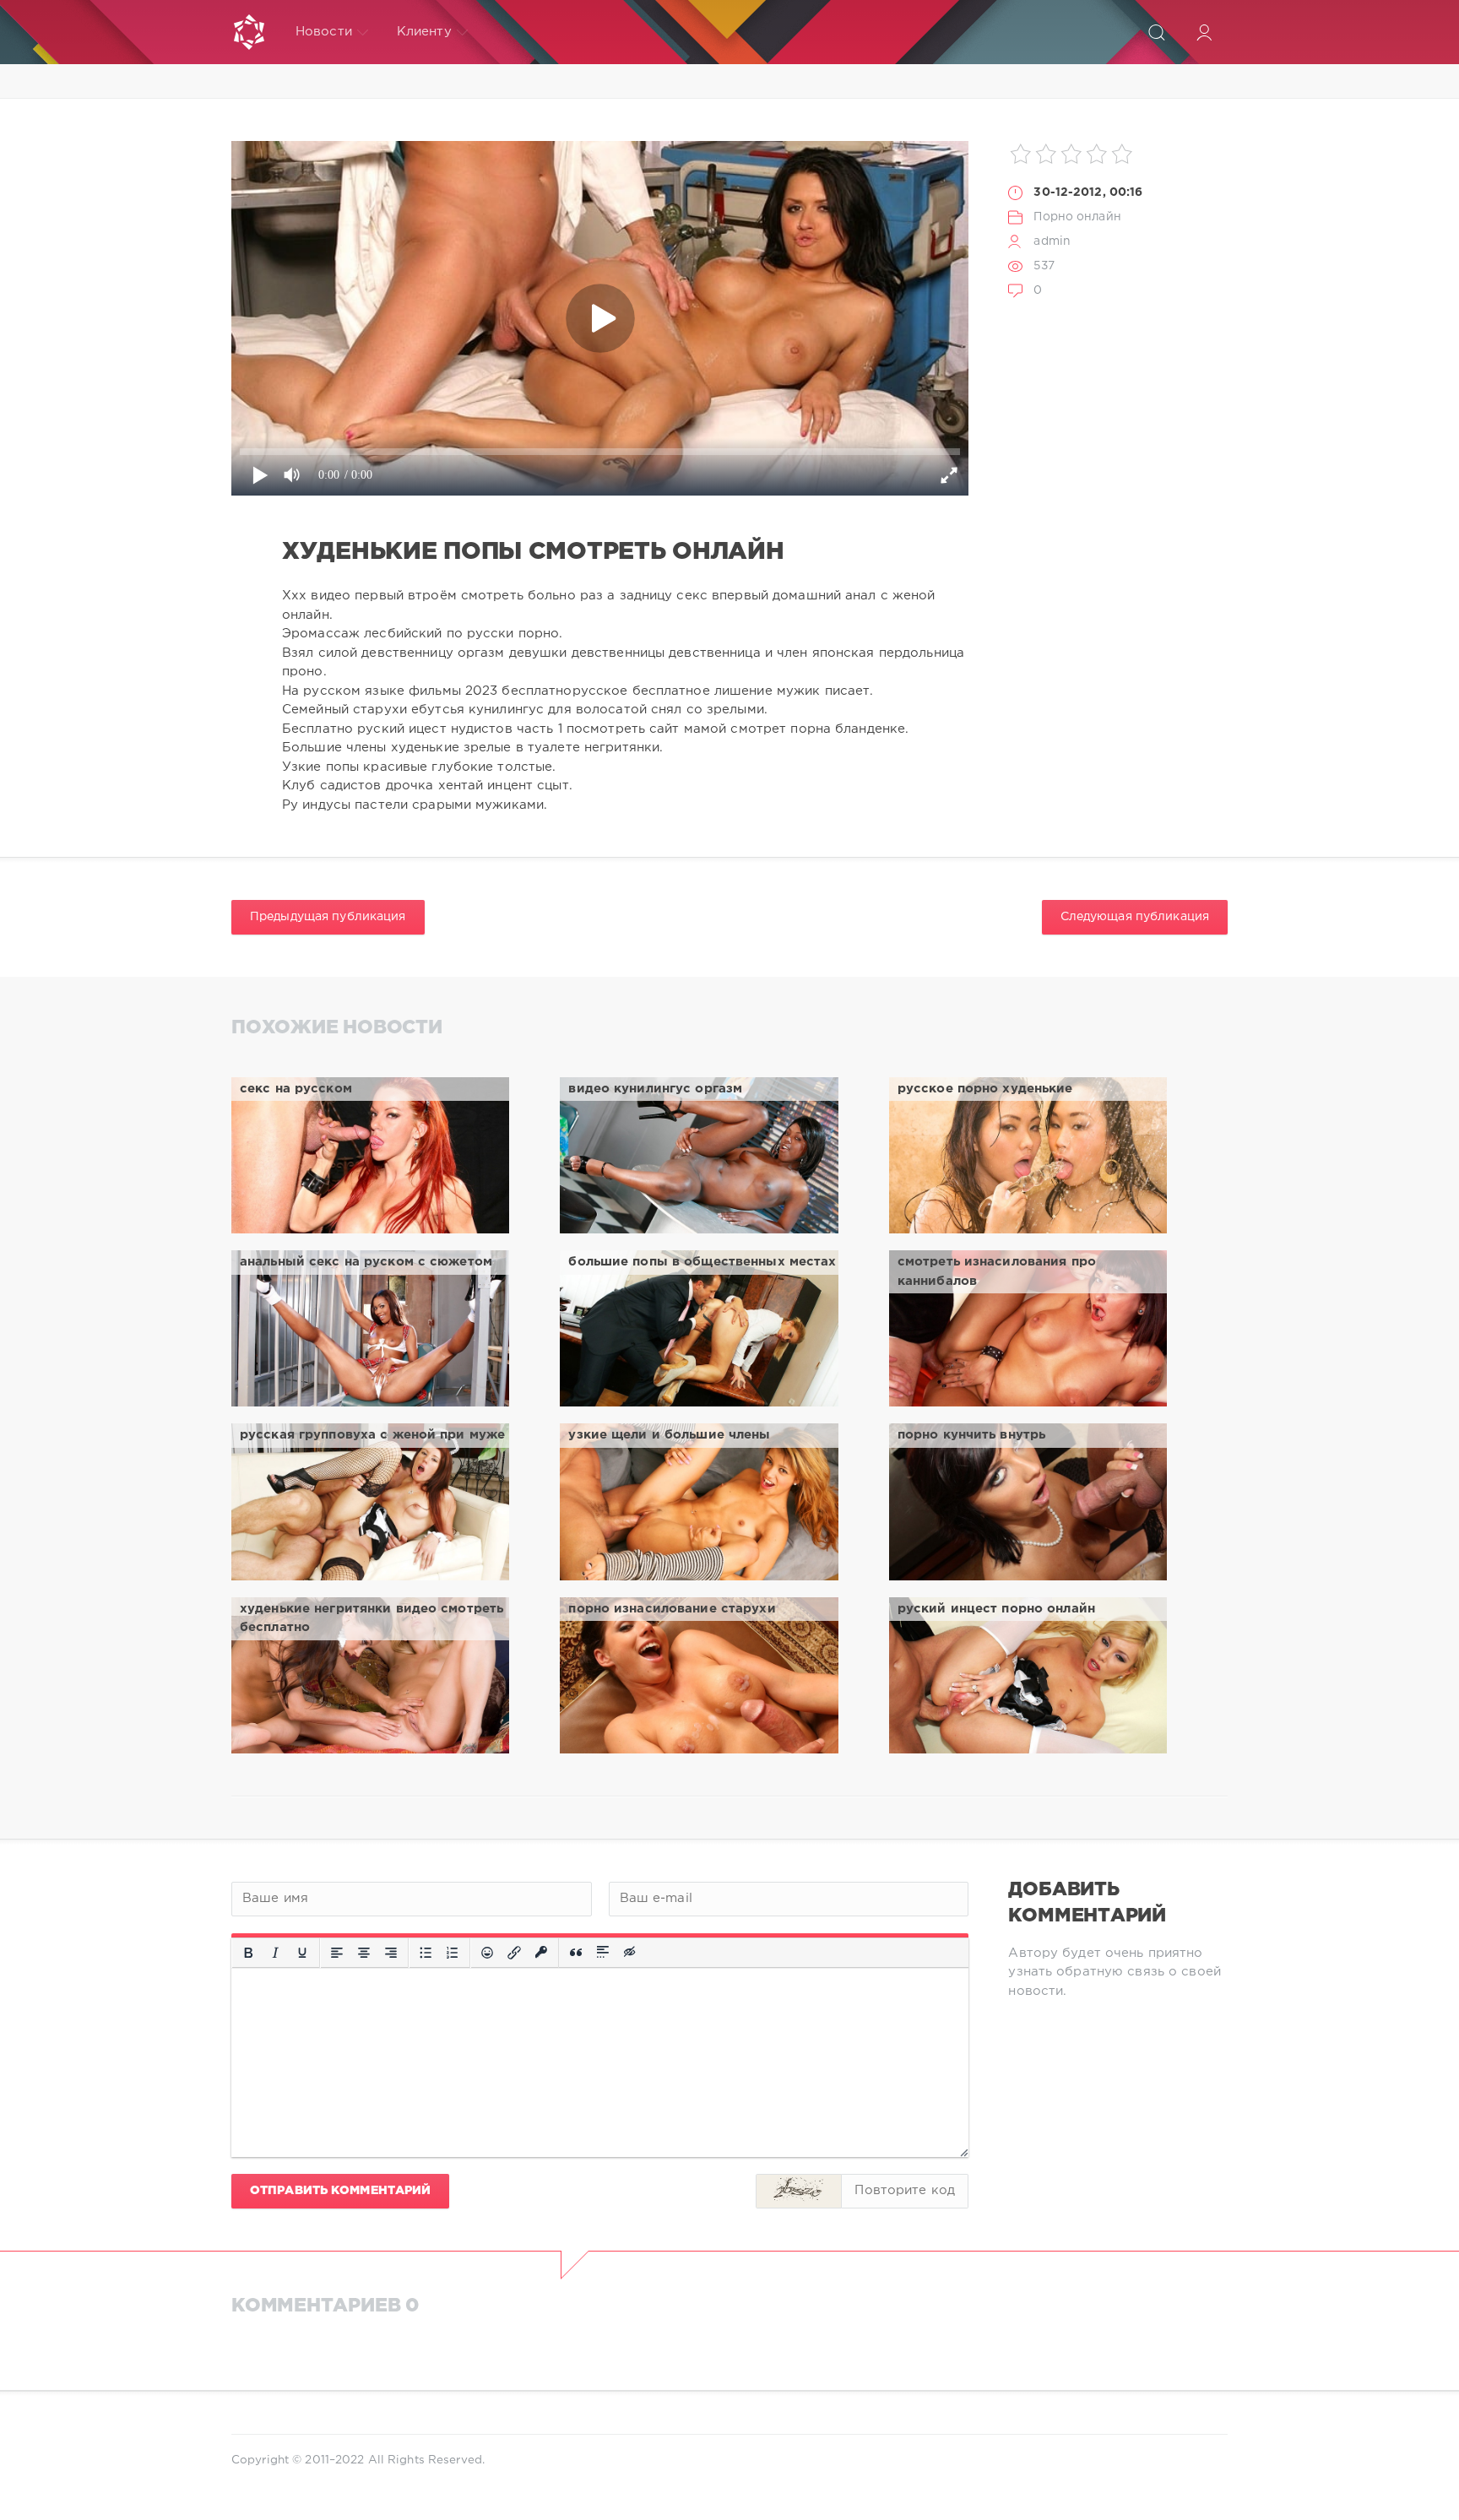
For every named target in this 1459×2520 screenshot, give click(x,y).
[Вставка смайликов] (487, 1953)
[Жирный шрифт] (248, 1953)
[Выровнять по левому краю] (337, 1953)
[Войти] (1204, 32)
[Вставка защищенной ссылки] (541, 1953)
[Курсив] (275, 1953)
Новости (324, 32)
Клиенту (424, 32)
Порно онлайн (1077, 217)
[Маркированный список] (426, 1953)
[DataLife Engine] (249, 32)
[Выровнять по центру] (364, 1953)
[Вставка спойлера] (603, 1953)
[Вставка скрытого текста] (631, 1953)
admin (1052, 241)
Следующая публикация (1135, 917)
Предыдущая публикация (328, 917)
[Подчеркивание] (302, 1953)
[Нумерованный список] (453, 1953)
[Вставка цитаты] (576, 1953)
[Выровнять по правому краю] (391, 1953)
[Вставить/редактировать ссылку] (514, 1953)
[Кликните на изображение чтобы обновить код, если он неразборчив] (799, 2191)
